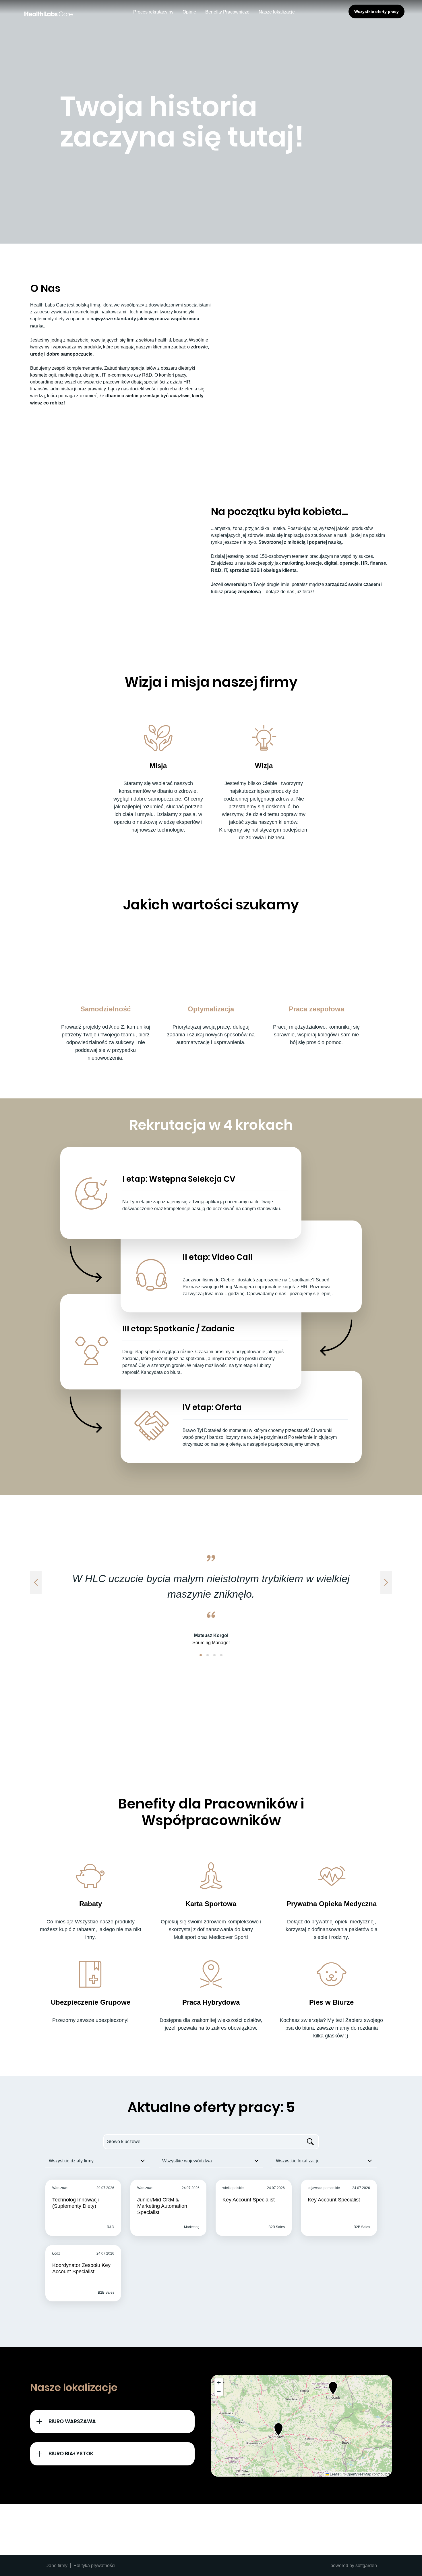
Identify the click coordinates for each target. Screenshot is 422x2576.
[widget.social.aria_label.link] (183, 2529)
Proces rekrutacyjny (153, 12)
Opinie (189, 12)
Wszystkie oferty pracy (376, 11)
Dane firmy (56, 2565)
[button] (201, 1655)
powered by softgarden (354, 2565)
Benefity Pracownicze (227, 12)
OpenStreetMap (359, 2474)
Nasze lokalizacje (277, 12)
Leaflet (335, 2474)
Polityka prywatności (94, 2565)
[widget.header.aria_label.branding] (49, 14)
